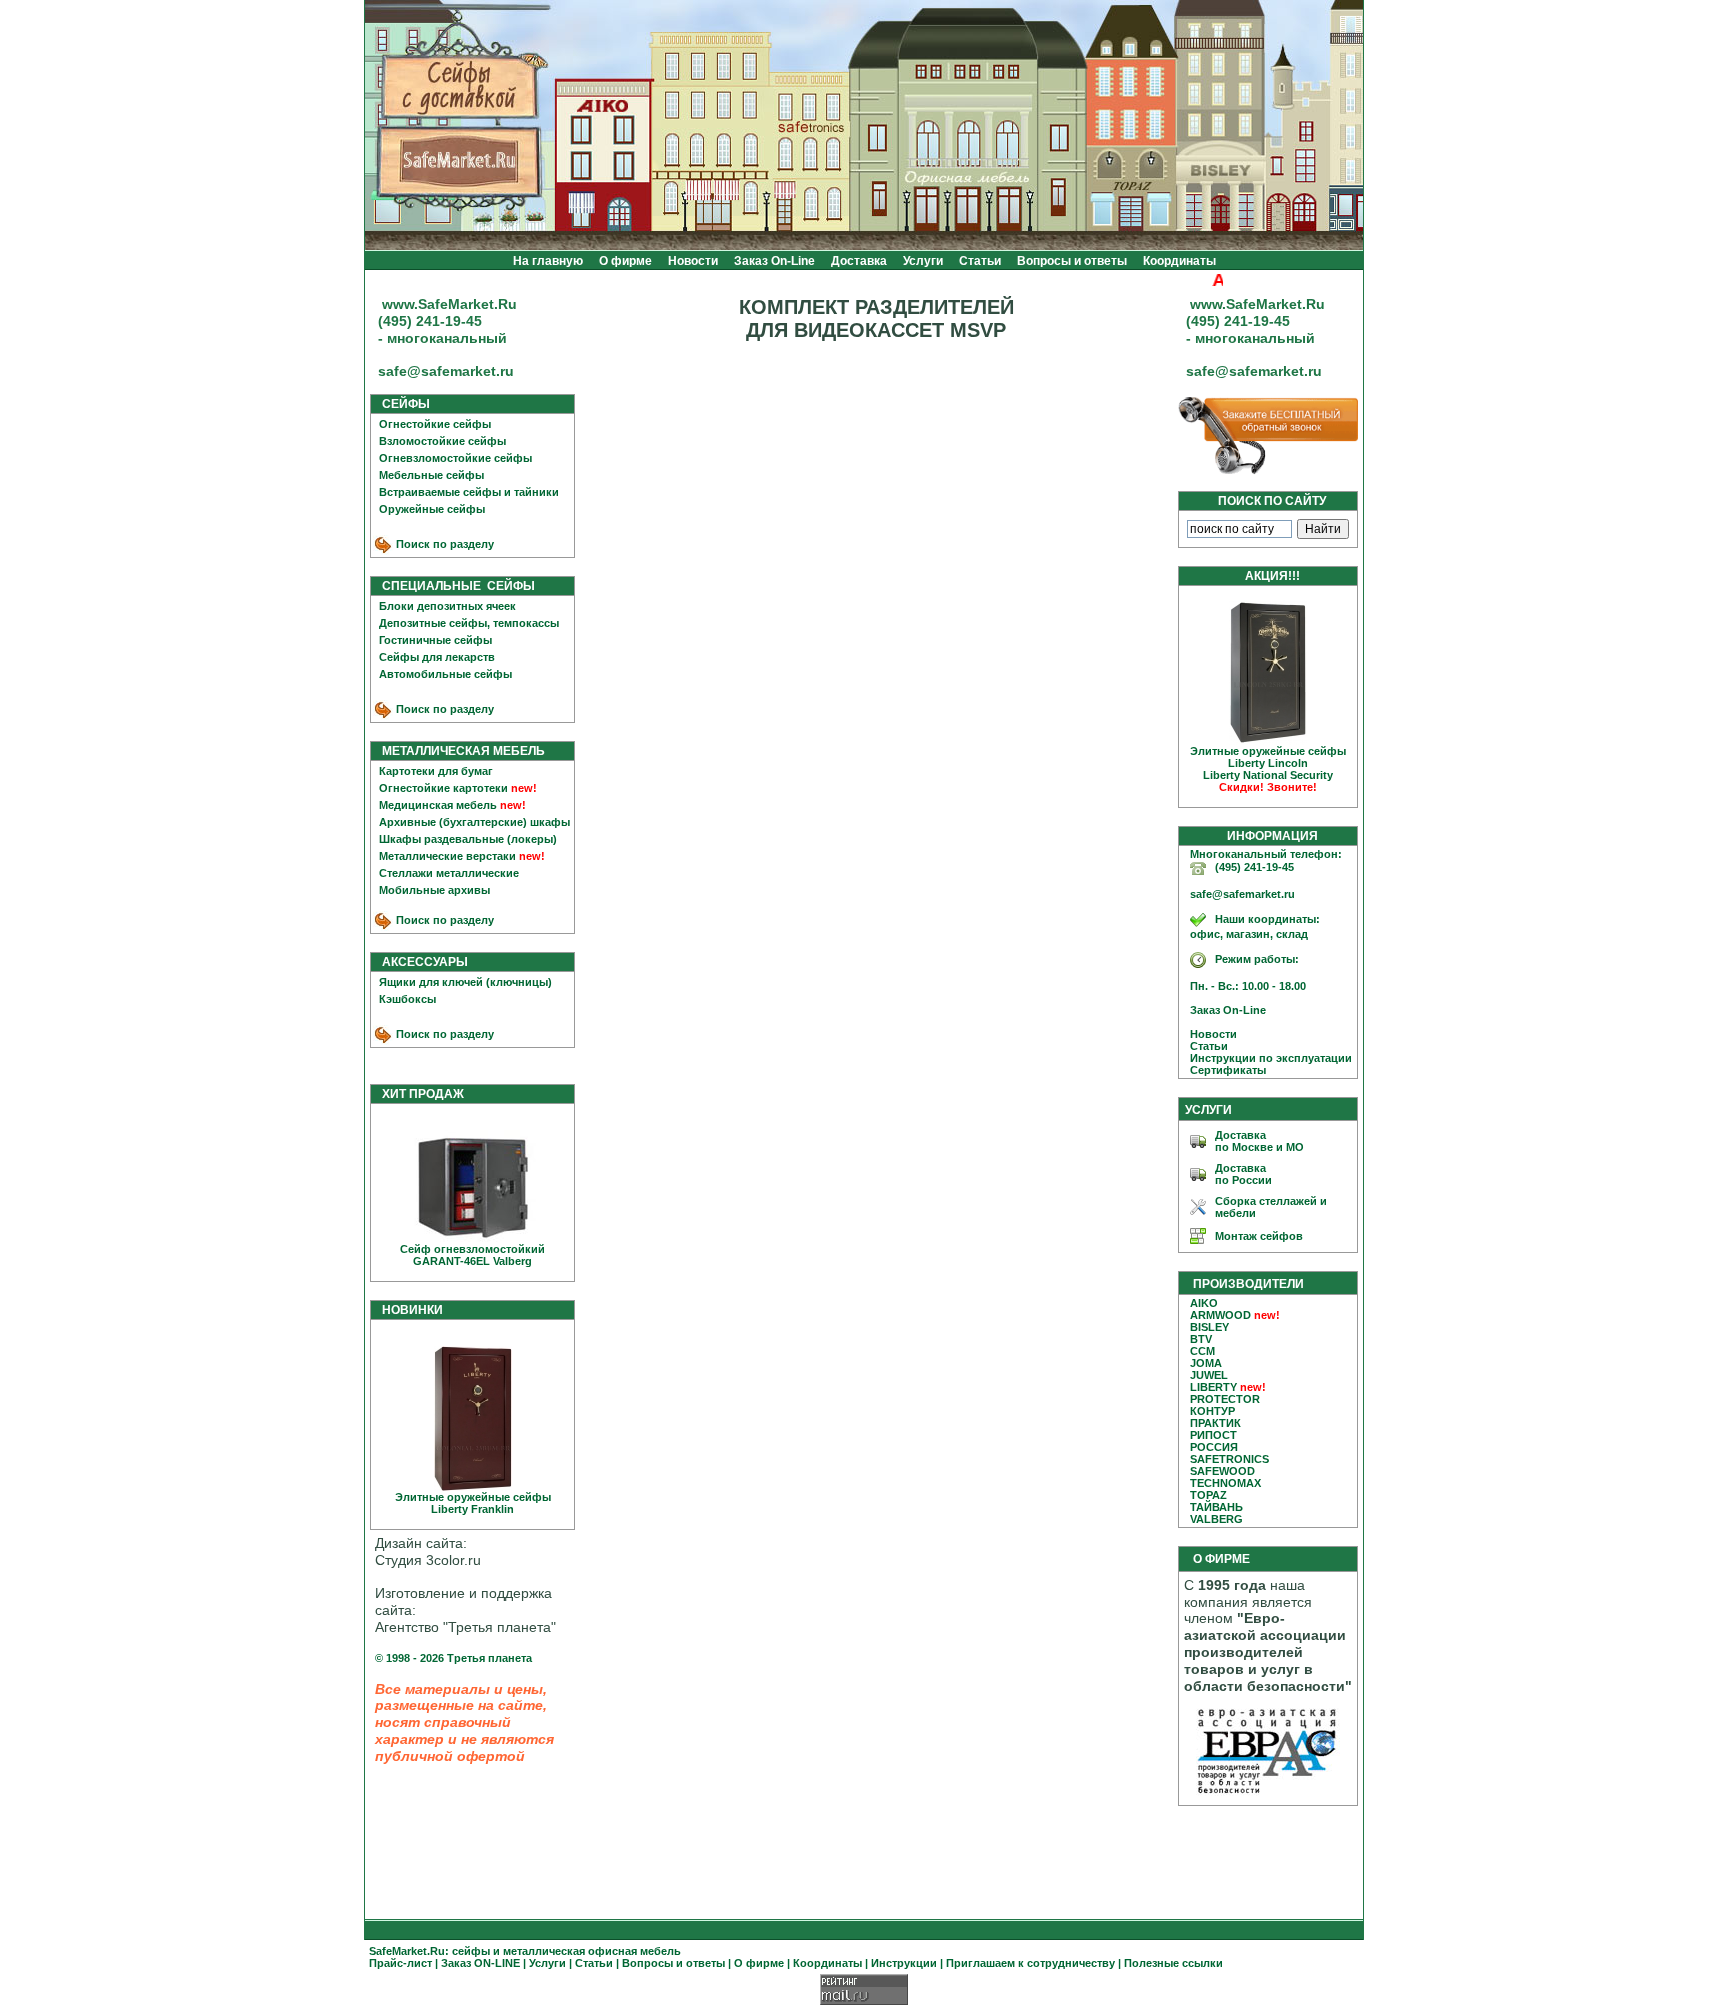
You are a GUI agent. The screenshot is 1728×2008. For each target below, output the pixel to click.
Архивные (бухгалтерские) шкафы (474, 822)
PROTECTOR (1225, 1399)
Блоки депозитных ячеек (447, 606)
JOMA (1206, 1363)
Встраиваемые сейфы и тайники (469, 492)
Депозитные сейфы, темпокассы (469, 623)
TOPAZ (1208, 1495)
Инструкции (904, 1963)
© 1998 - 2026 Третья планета (453, 1658)
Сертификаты (1223, 1070)
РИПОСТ (1213, 1435)
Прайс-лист (400, 1963)
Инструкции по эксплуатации (1266, 1058)
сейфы (471, 1951)
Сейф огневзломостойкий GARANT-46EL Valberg (472, 1255)
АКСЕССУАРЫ (420, 962)
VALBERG (1216, 1519)
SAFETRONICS (1229, 1459)
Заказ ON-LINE (480, 1963)
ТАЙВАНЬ (1216, 1507)
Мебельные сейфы (431, 475)
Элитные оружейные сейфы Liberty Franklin (473, 1503)
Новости (693, 261)
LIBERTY (1213, 1387)
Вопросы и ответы (1072, 261)
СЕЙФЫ (401, 404)
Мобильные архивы (434, 890)
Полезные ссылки (1173, 1963)
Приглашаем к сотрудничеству (1030, 1963)
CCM (1202, 1351)
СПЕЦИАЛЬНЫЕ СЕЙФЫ (454, 586)
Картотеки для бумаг (436, 771)
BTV (1201, 1339)
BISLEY (1209, 1327)
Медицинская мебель (438, 805)
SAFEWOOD (1222, 1471)
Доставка (859, 261)
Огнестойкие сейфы (435, 424)
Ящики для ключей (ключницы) (465, 982)
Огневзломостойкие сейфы (455, 458)
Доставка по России (1243, 1174)
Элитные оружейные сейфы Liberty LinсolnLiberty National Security (1268, 769)
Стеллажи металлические (449, 873)
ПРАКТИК (1215, 1423)
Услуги (923, 261)
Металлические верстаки (447, 856)
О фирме (625, 261)
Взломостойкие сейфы (442, 441)
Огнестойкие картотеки (443, 788)
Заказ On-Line (774, 261)
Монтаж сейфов (1259, 1236)
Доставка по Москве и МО (1259, 1141)
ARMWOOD (1220, 1315)
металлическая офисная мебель (592, 1951)
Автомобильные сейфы (445, 674)
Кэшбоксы (407, 999)
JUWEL (1209, 1375)
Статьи (980, 261)
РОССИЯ (1214, 1447)
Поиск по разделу (443, 544)
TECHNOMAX (1225, 1483)
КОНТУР (1212, 1411)
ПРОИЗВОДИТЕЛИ (1248, 1284)
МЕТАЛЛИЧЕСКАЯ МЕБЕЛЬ (459, 751)
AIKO (1204, 1303)
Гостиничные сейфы (435, 640)
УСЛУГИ (1208, 1110)
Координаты (1179, 261)
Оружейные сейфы (432, 509)
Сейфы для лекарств (437, 657)
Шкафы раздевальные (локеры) (468, 839)
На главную (548, 261)
